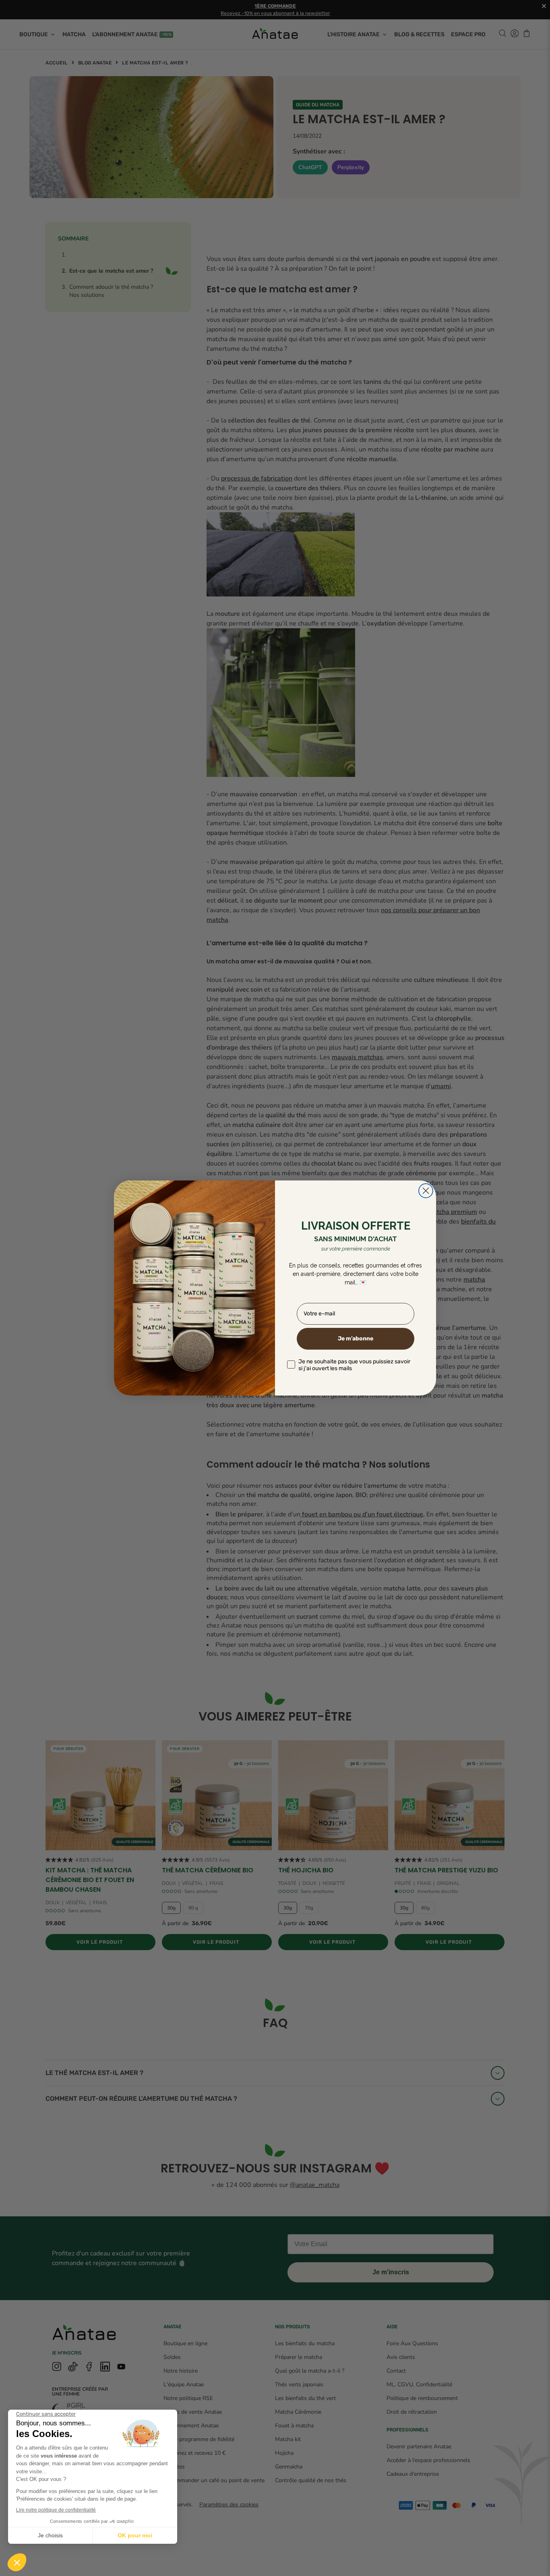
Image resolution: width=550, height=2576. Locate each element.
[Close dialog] (426, 1191)
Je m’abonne (356, 1339)
